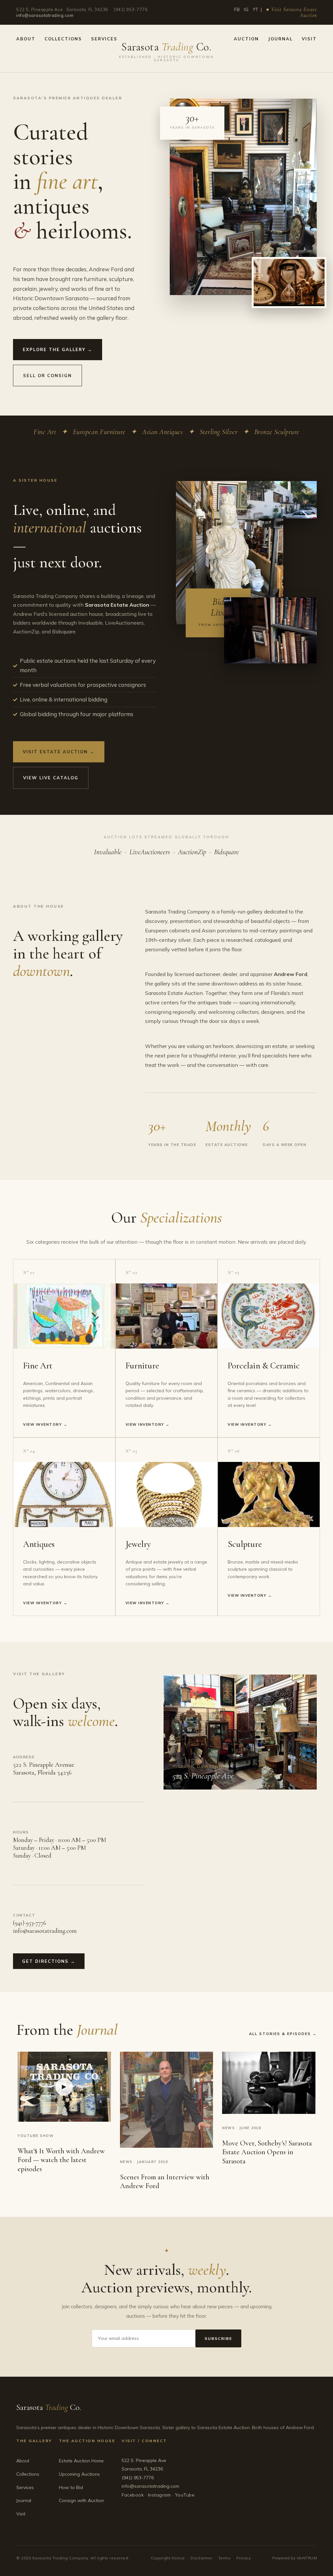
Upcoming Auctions (79, 2474)
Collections (63, 39)
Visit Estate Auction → (59, 752)
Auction (246, 39)
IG (246, 9)
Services (104, 39)
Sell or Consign (47, 375)
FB (237, 9)
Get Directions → (49, 1961)
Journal (280, 39)
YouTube (185, 2495)
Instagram (160, 2495)
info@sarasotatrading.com (45, 15)
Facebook (133, 2495)
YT (255, 9)
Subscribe (218, 2338)
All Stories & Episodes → (283, 2034)
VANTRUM (307, 2558)
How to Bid (71, 2487)
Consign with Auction (81, 2500)
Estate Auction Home (81, 2461)
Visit (309, 39)
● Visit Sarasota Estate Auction (291, 12)
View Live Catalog (51, 778)
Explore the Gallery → (58, 349)
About (26, 39)
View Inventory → (45, 1424)
